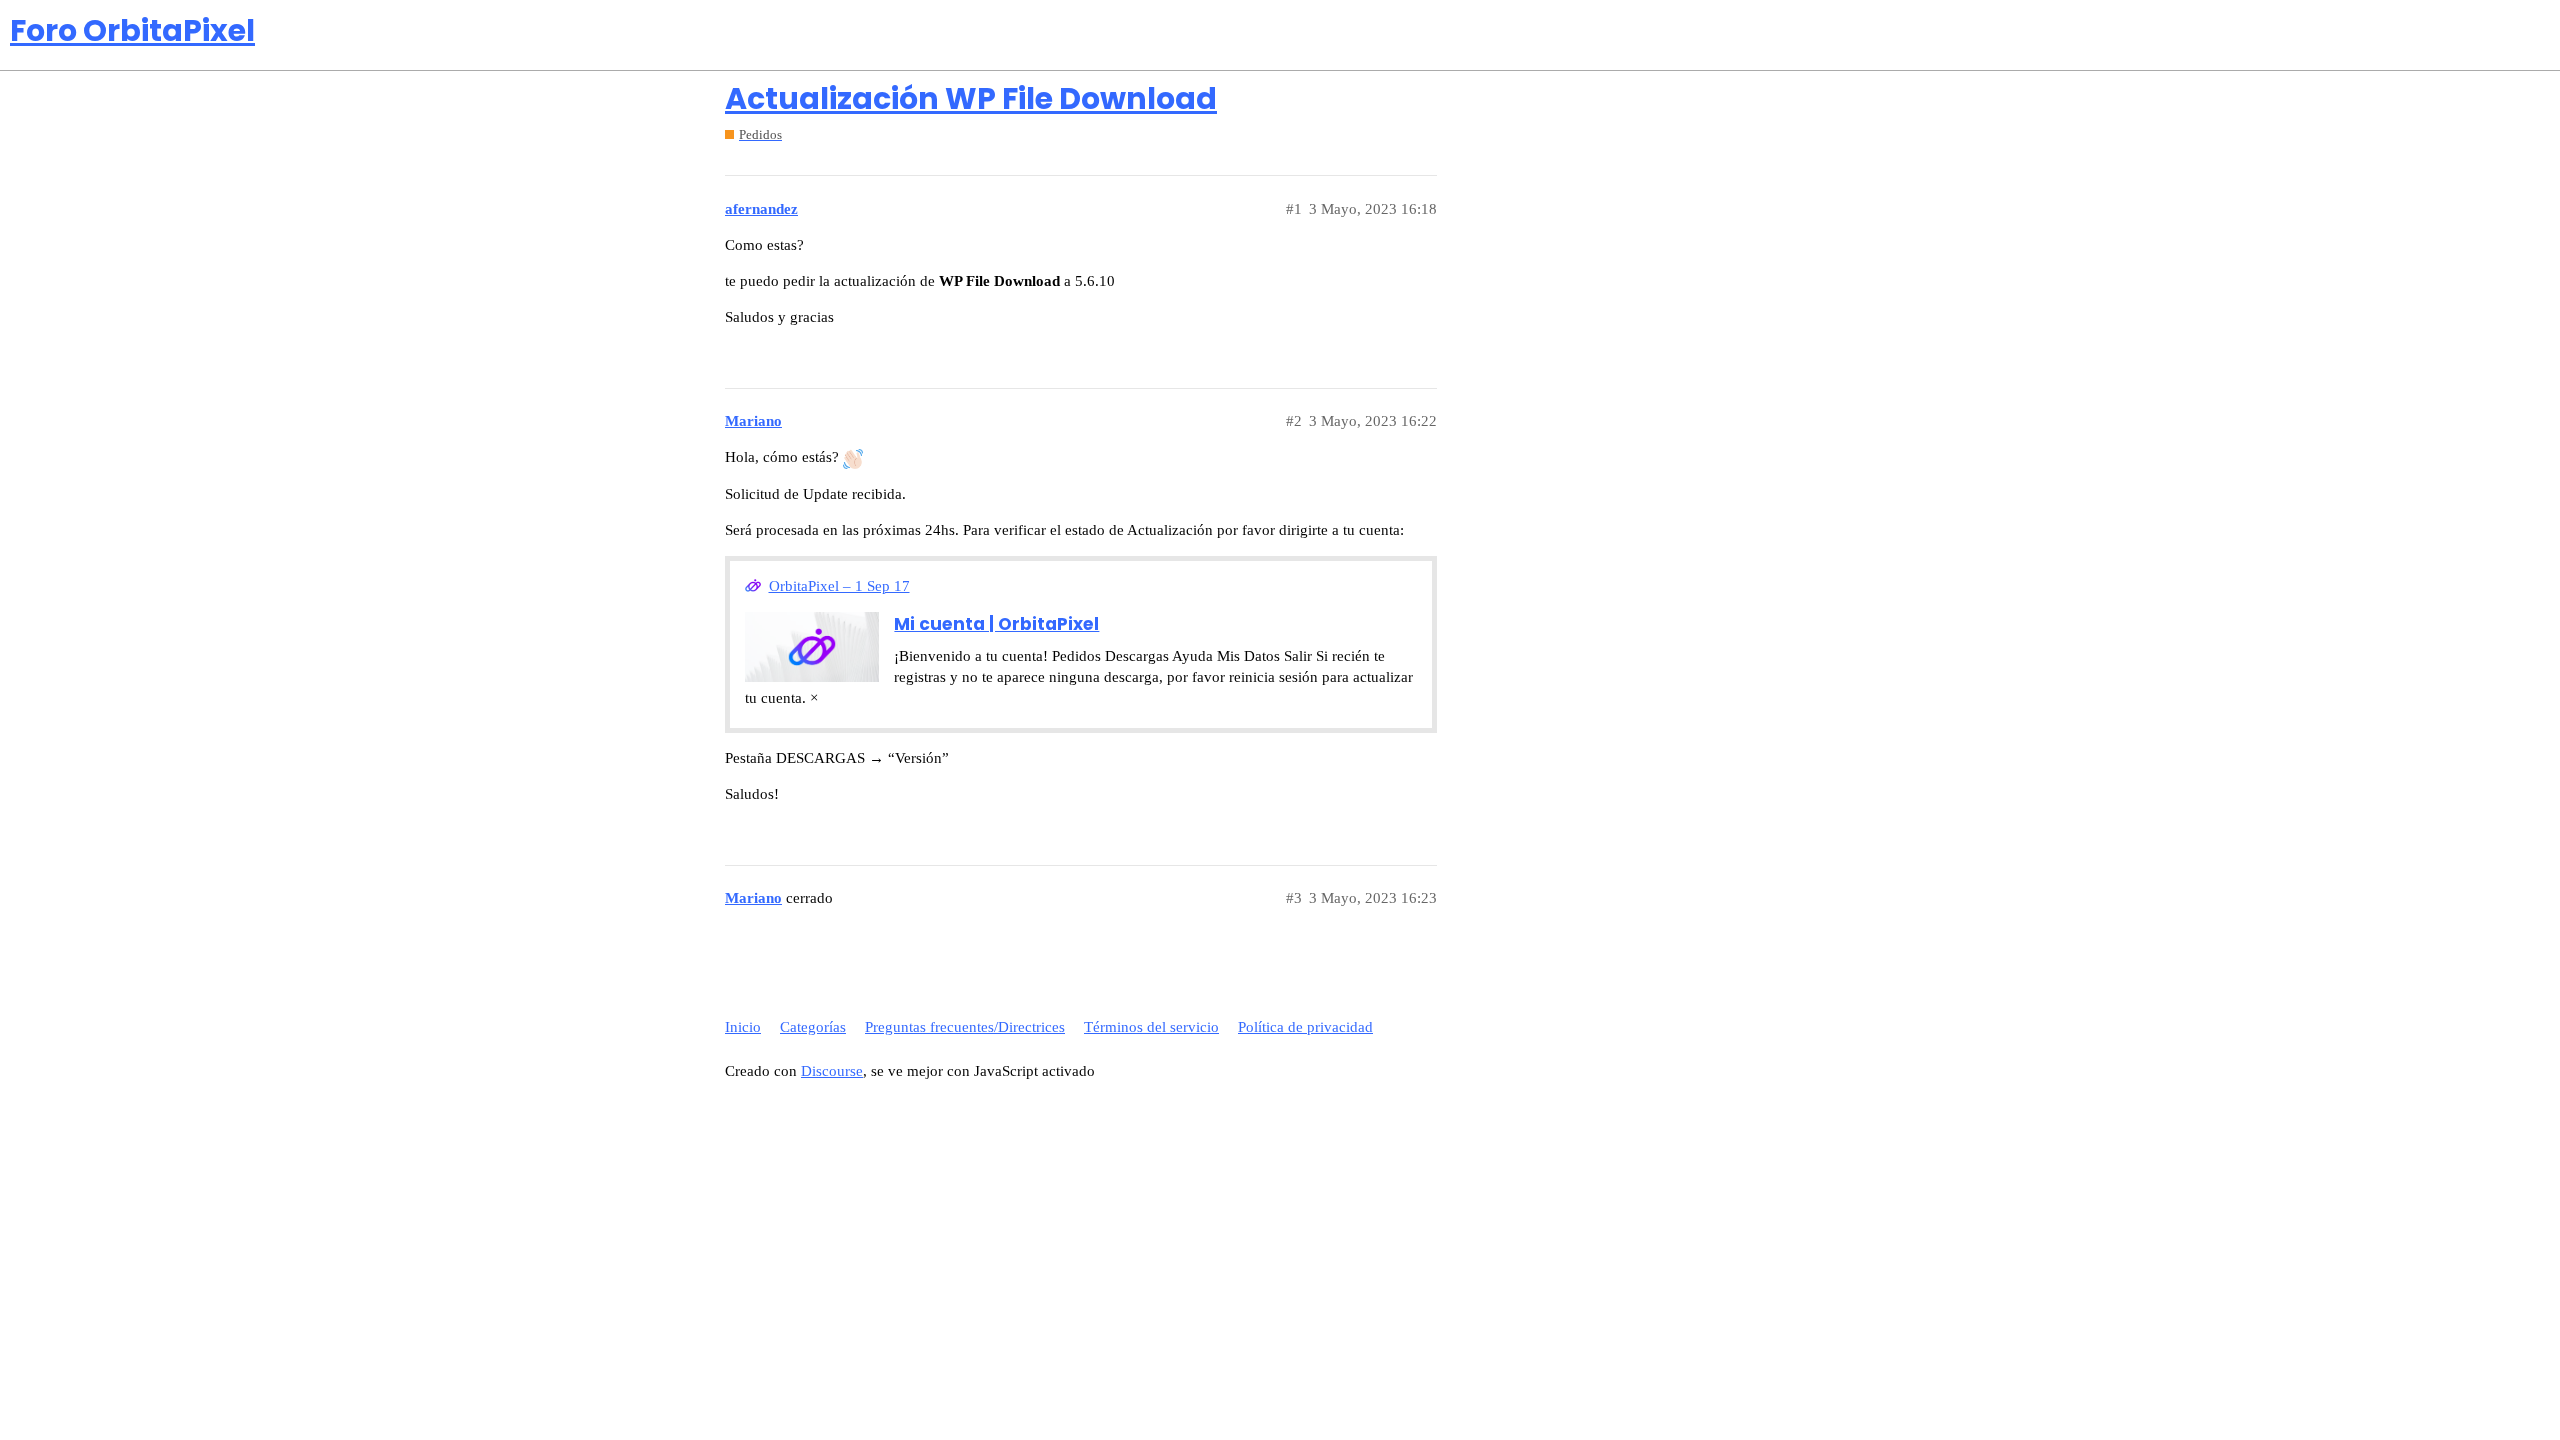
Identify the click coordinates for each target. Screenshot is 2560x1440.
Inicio (743, 1027)
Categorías (813, 1027)
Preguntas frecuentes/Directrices (965, 1027)
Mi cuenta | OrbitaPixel (996, 624)
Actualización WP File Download (971, 98)
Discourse (832, 1071)
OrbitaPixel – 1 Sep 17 (839, 586)
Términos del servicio (1151, 1027)
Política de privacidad (1305, 1027)
